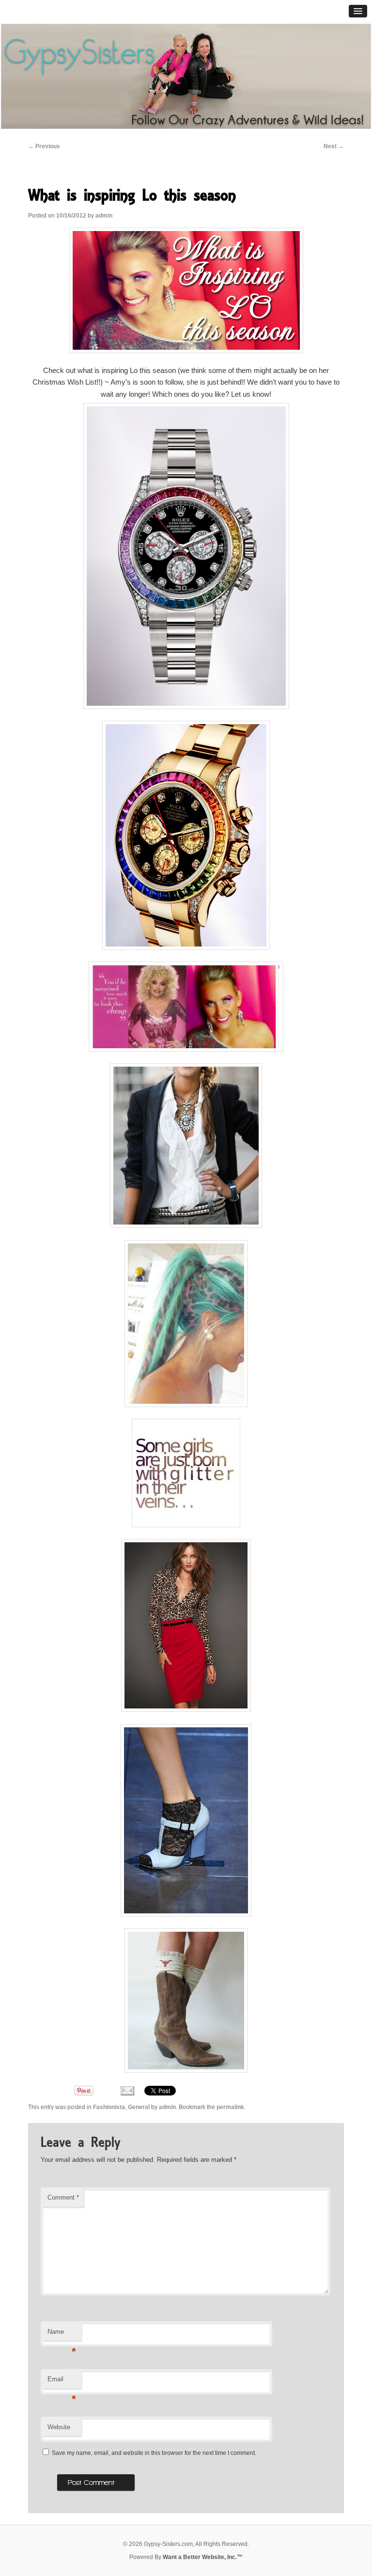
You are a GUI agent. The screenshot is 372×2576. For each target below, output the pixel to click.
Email (62, 2382)
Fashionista (109, 2107)
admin (104, 216)
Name (62, 2335)
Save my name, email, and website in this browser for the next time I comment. (154, 2453)
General (139, 2107)
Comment (63, 2197)
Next (334, 146)
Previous (44, 146)
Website (59, 2427)
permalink (230, 2107)
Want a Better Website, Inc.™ (203, 2557)
